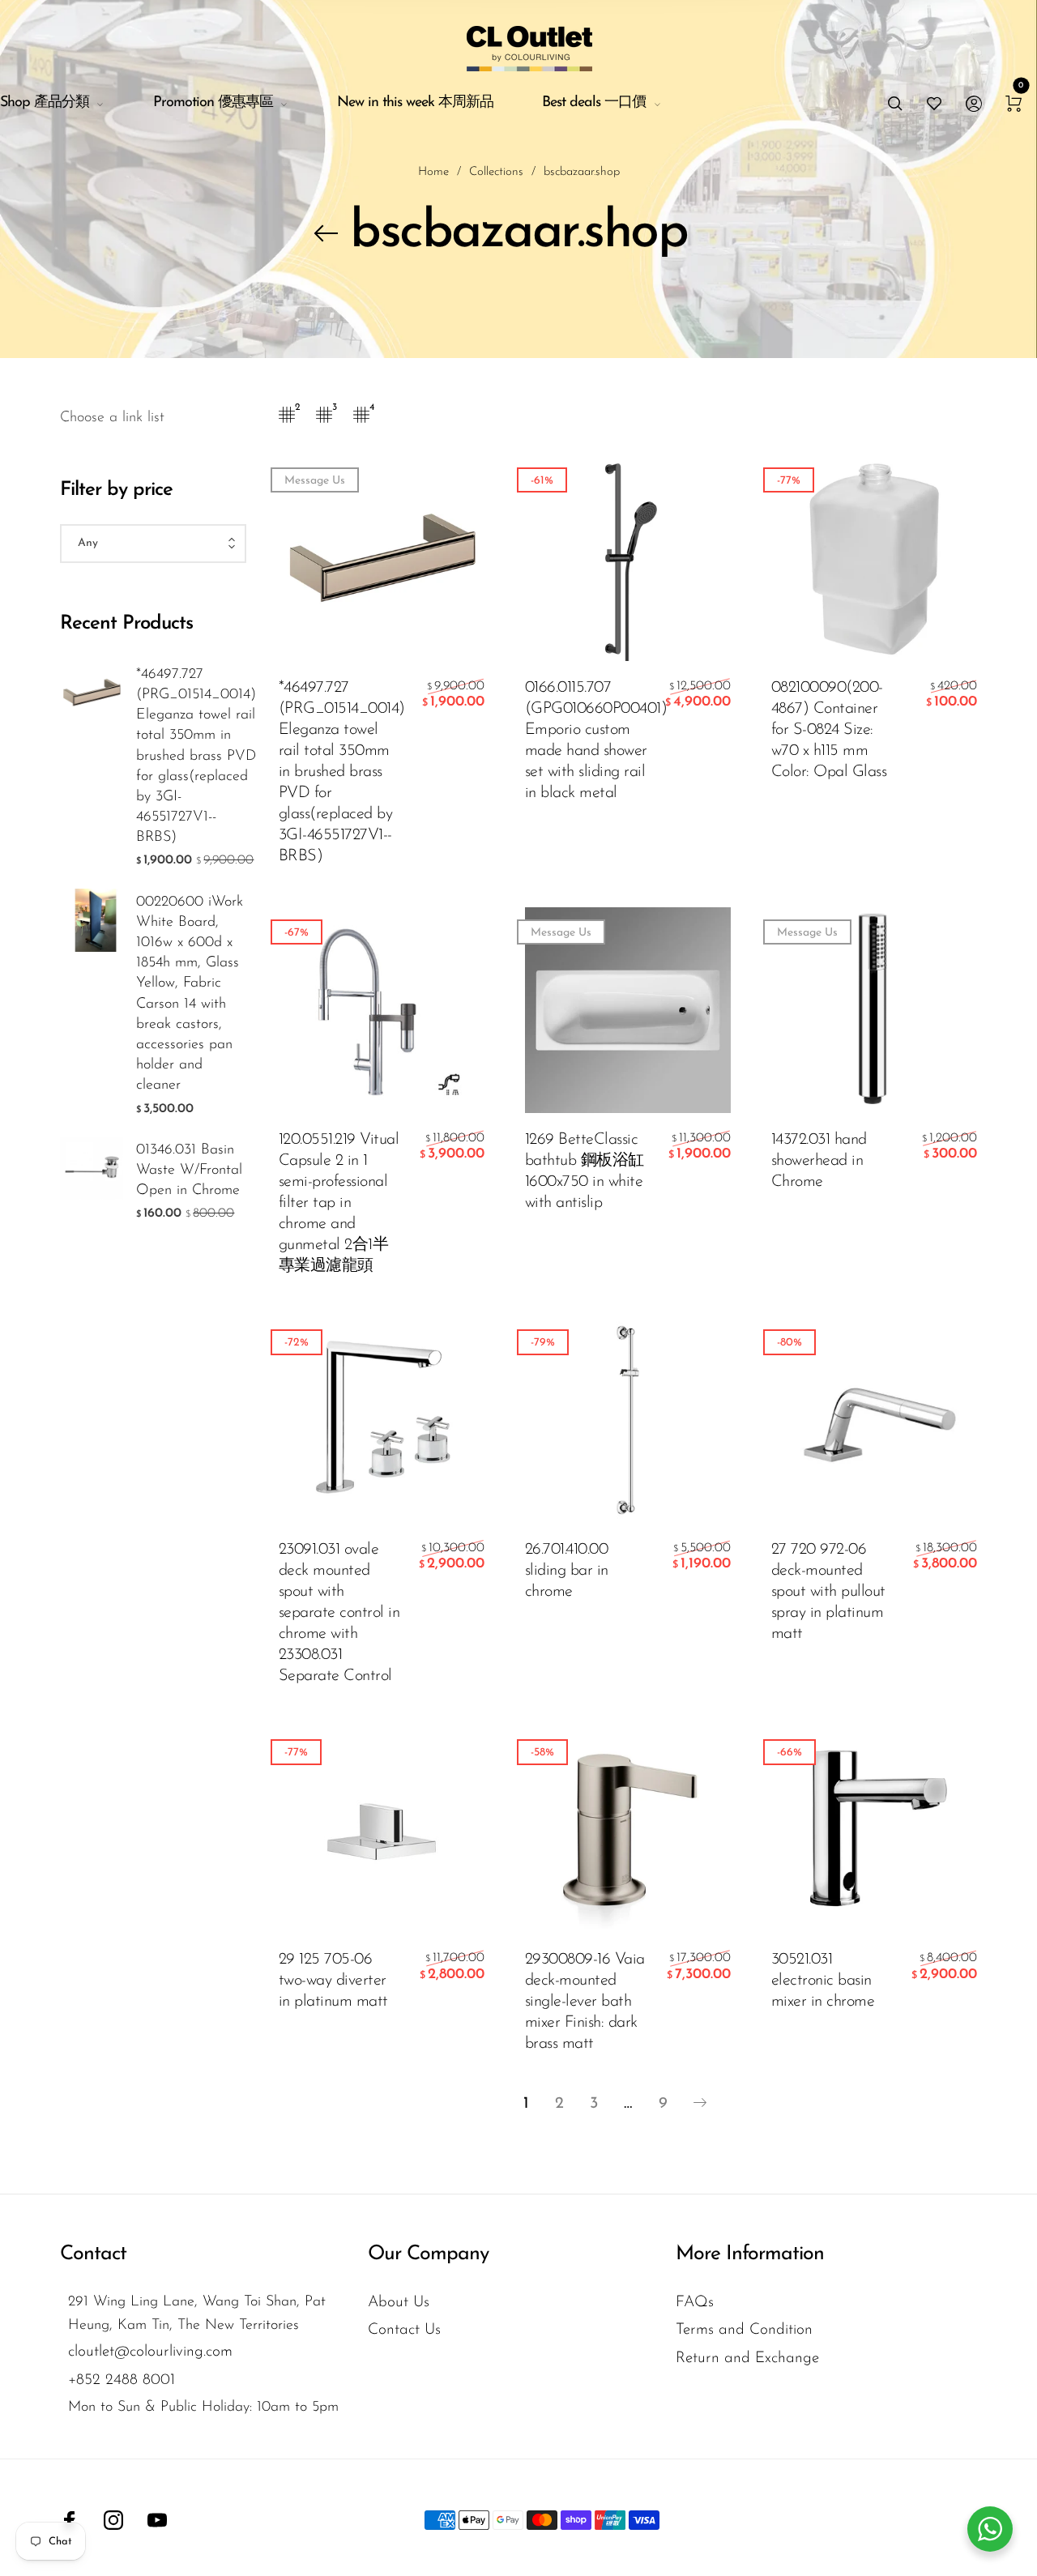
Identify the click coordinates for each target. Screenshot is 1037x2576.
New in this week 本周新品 (415, 103)
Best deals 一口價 (594, 103)
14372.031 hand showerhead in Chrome (819, 1161)
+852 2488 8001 (122, 2380)
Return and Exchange (747, 2358)
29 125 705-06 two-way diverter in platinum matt (333, 1981)
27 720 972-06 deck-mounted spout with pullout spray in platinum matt (828, 1592)
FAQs (695, 2303)
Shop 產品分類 (45, 103)
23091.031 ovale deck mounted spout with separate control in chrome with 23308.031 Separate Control (339, 1613)
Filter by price (116, 490)
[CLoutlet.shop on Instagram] (113, 2520)
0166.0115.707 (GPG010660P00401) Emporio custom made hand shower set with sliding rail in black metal (587, 740)
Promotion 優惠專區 (213, 103)
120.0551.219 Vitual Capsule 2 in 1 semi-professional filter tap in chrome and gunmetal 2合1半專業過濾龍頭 (339, 1203)
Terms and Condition (744, 2330)
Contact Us (404, 2330)
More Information (750, 2254)
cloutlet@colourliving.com (150, 2352)
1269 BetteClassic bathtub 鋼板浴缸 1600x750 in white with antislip (585, 1171)
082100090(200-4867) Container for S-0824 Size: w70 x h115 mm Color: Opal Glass (829, 730)
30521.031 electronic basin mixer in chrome (823, 1981)
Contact (93, 2254)
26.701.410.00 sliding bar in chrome (567, 1571)
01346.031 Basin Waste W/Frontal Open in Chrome (189, 1171)
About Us (399, 2303)
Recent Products (126, 624)
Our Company (428, 2254)
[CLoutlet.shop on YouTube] (157, 2520)
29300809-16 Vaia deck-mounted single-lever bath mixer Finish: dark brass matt (585, 2002)
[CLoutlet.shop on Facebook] (70, 2520)
